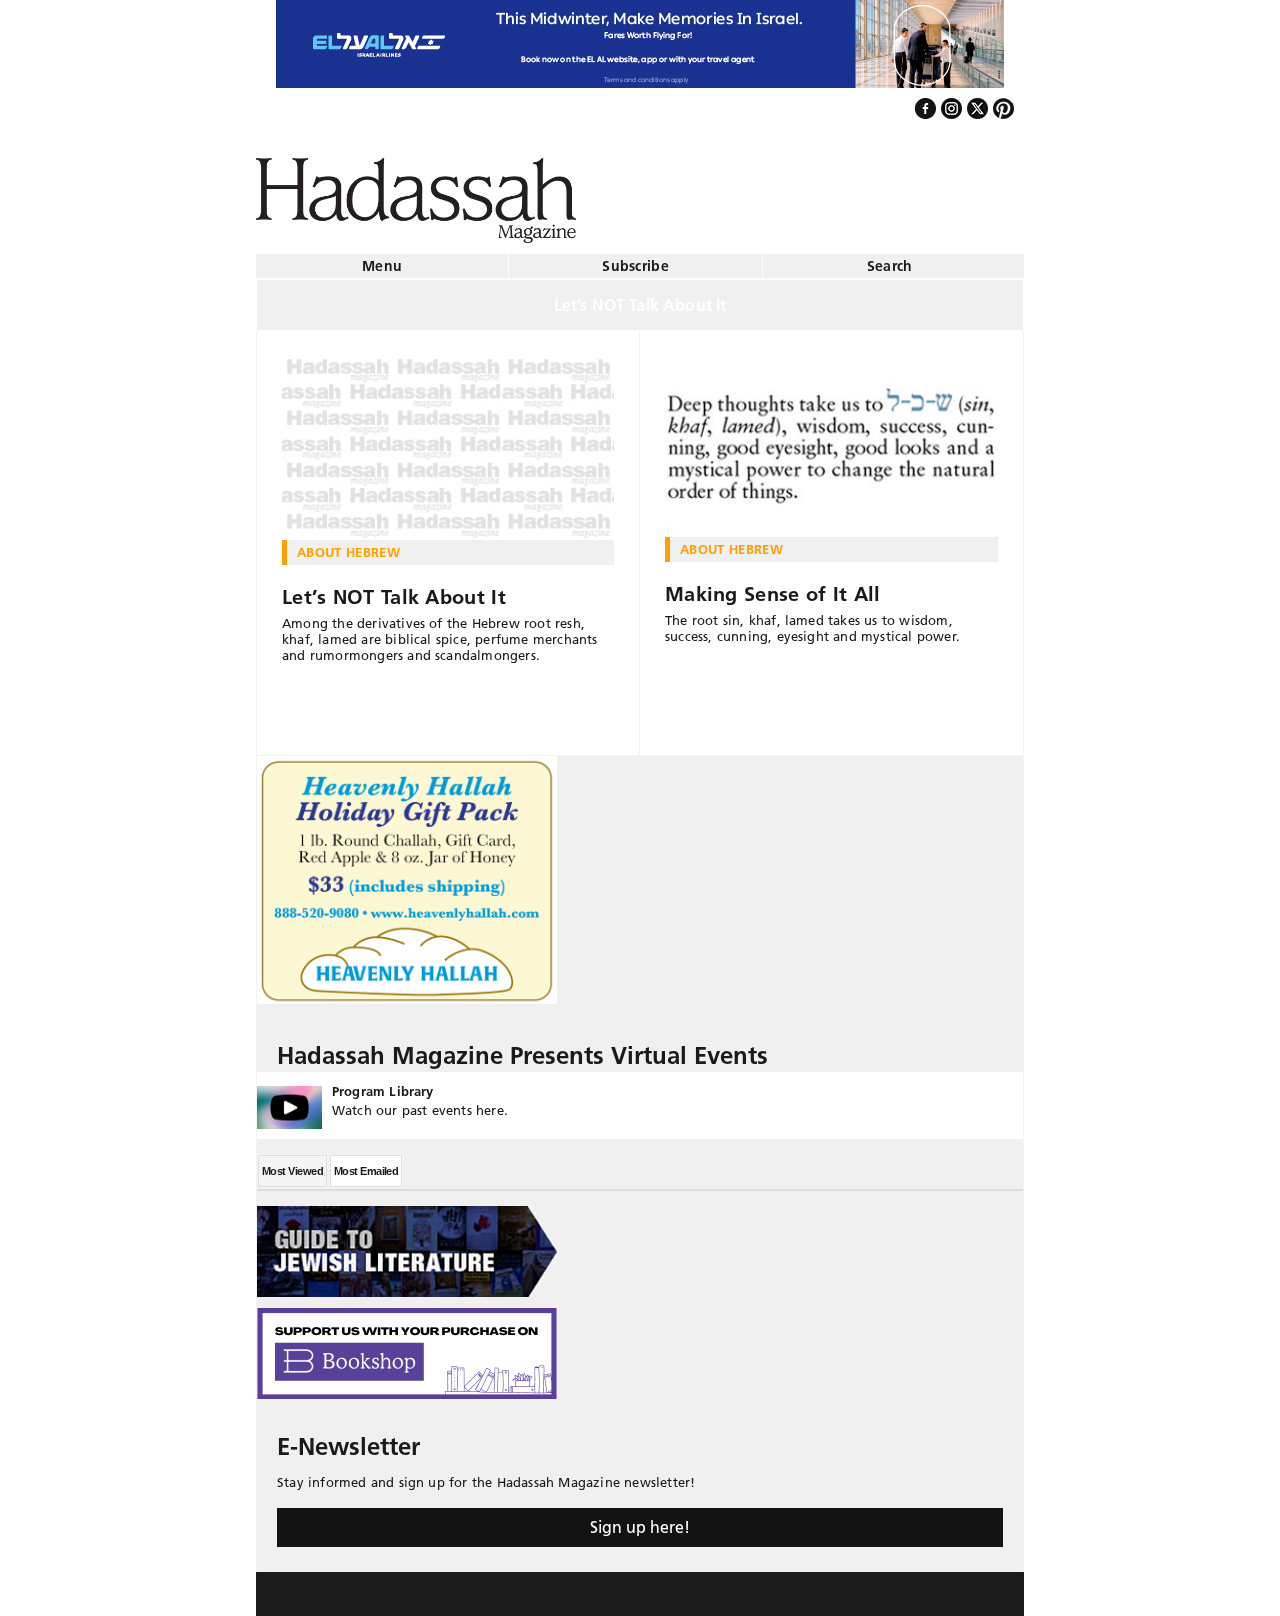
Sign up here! (640, 1519)
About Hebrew (348, 544)
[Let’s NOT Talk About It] (448, 440)
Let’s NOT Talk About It (394, 589)
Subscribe (635, 258)
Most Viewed (292, 1163)
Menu (382, 258)
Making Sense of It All (773, 586)
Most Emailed (366, 1163)
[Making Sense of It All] (831, 438)
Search (890, 258)
